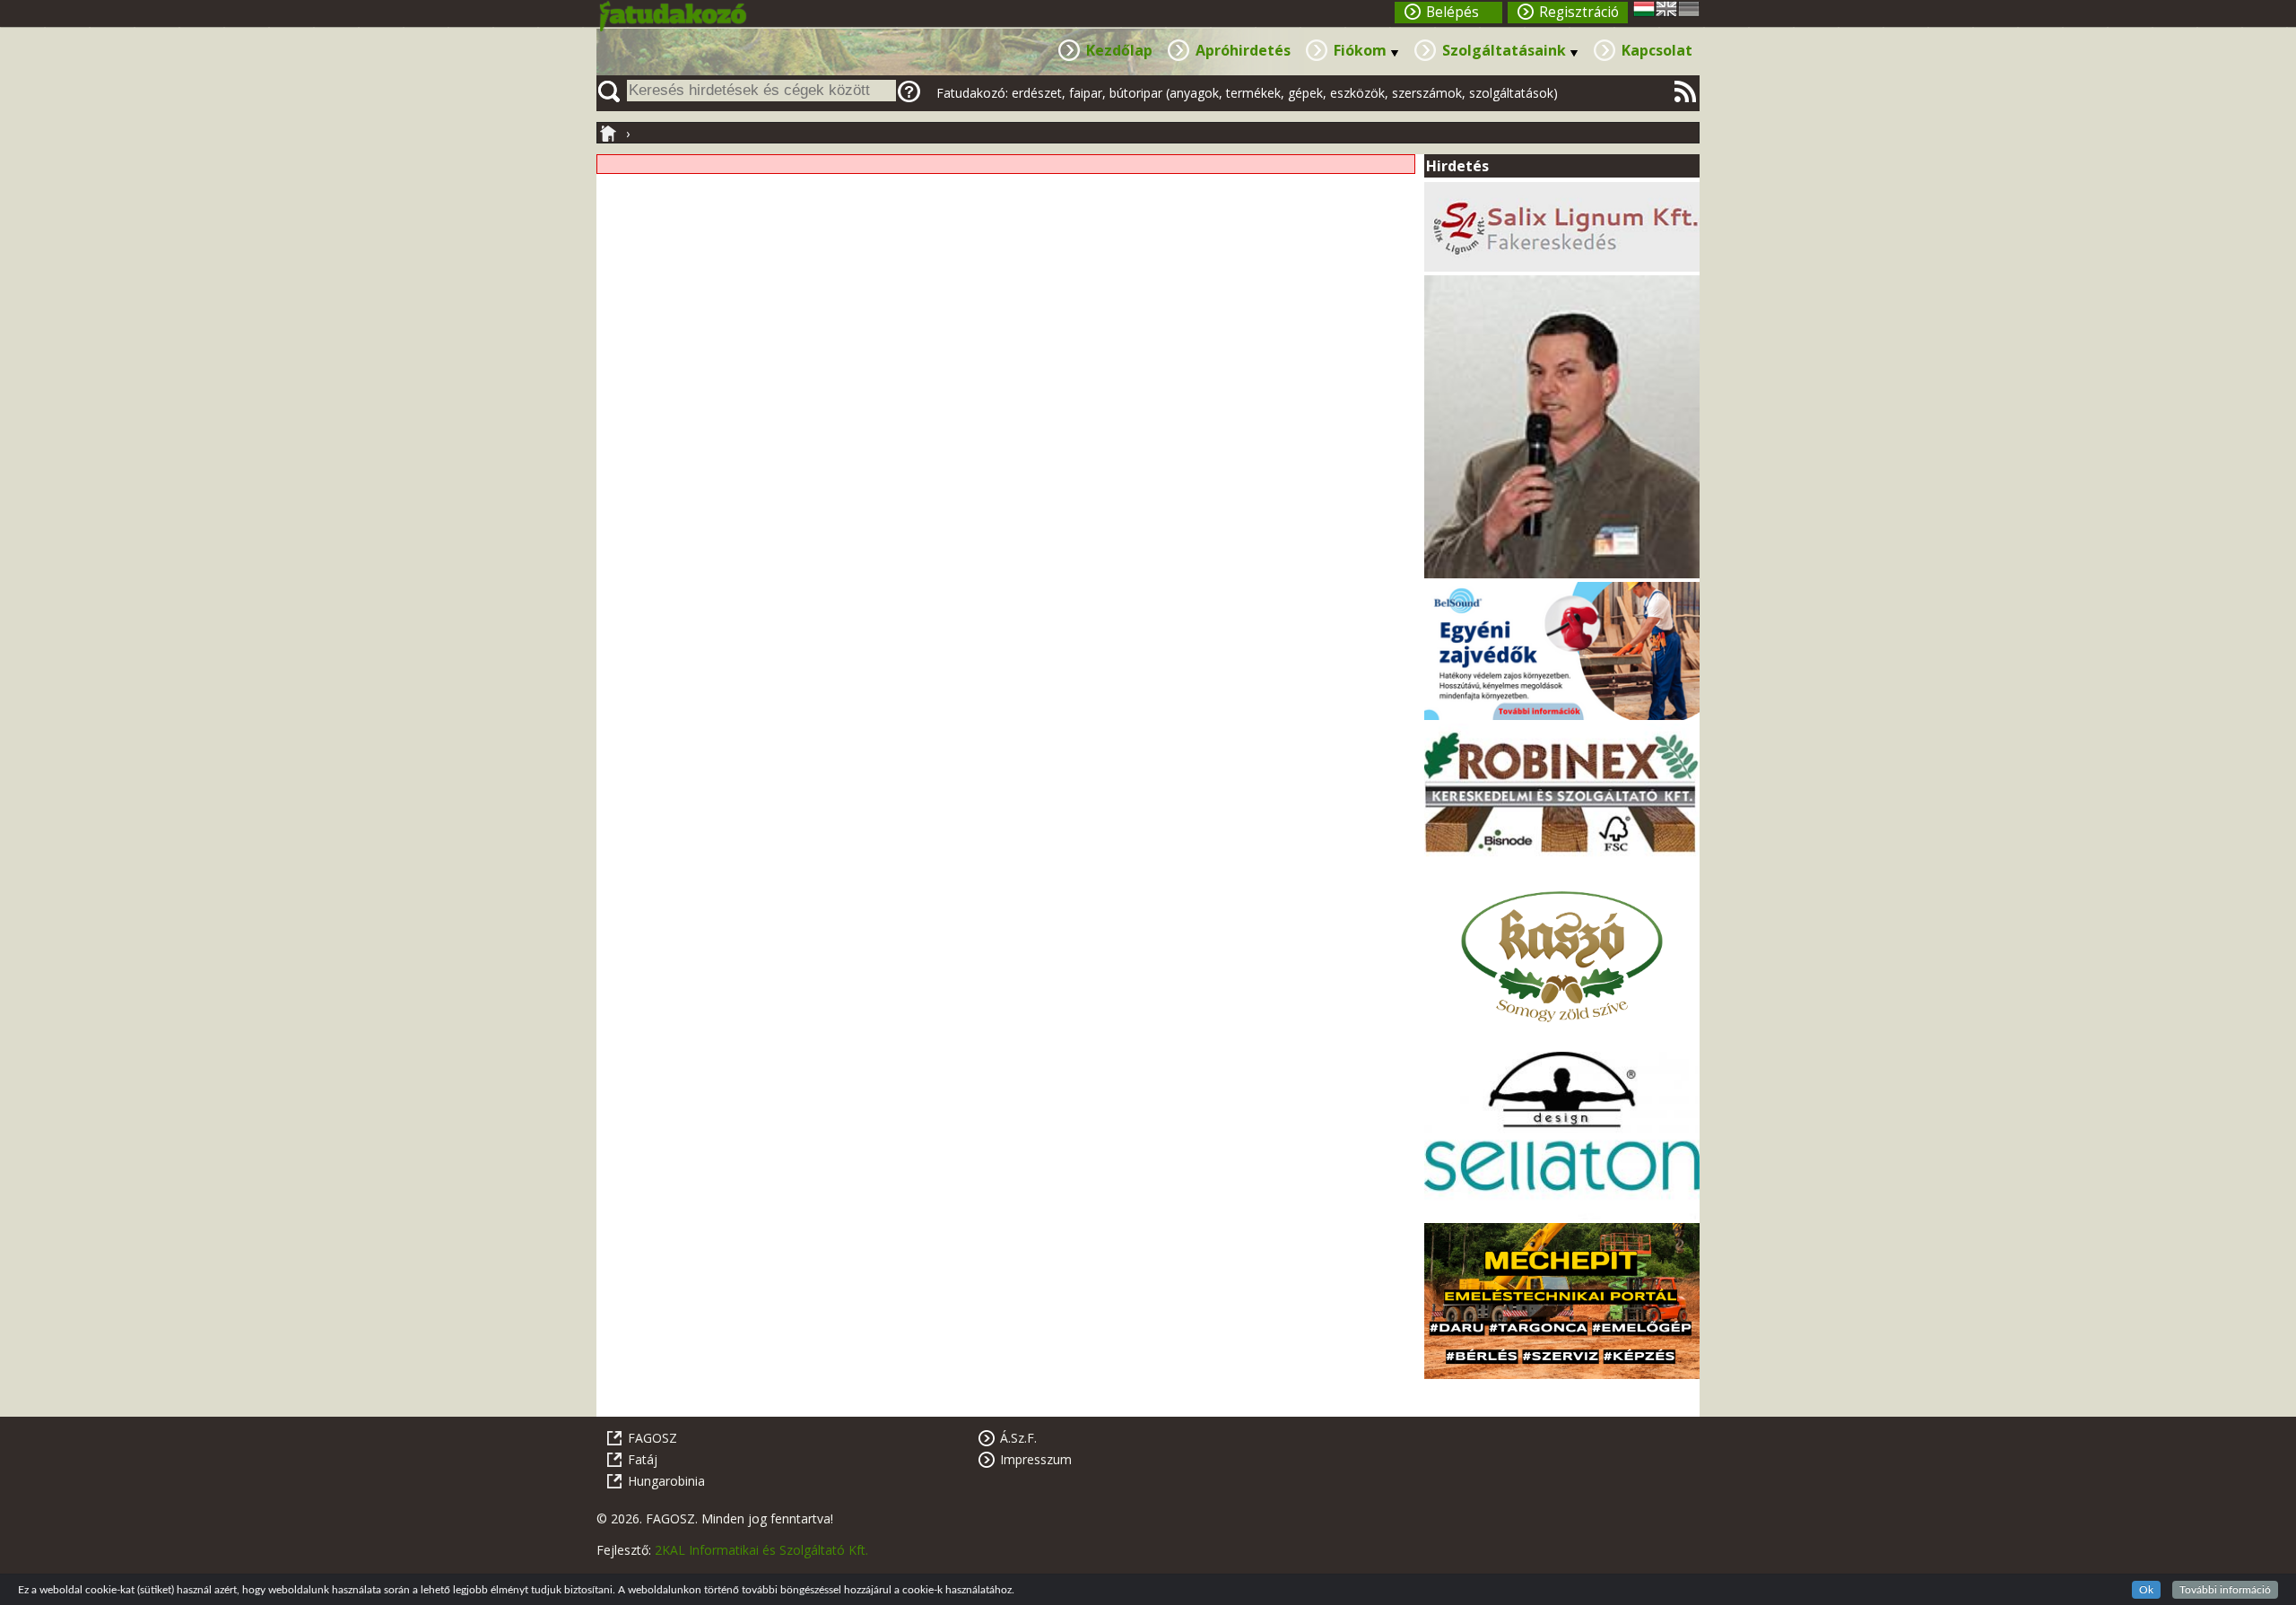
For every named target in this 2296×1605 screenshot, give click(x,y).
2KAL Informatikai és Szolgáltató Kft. (761, 1550)
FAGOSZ (652, 1438)
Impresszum (1036, 1459)
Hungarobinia (666, 1481)
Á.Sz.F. (1018, 1438)
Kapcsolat (1657, 50)
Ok (2146, 1590)
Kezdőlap (1119, 50)
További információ (2225, 1590)
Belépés (1452, 12)
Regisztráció (1579, 12)
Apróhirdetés (1243, 50)
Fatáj (643, 1459)
